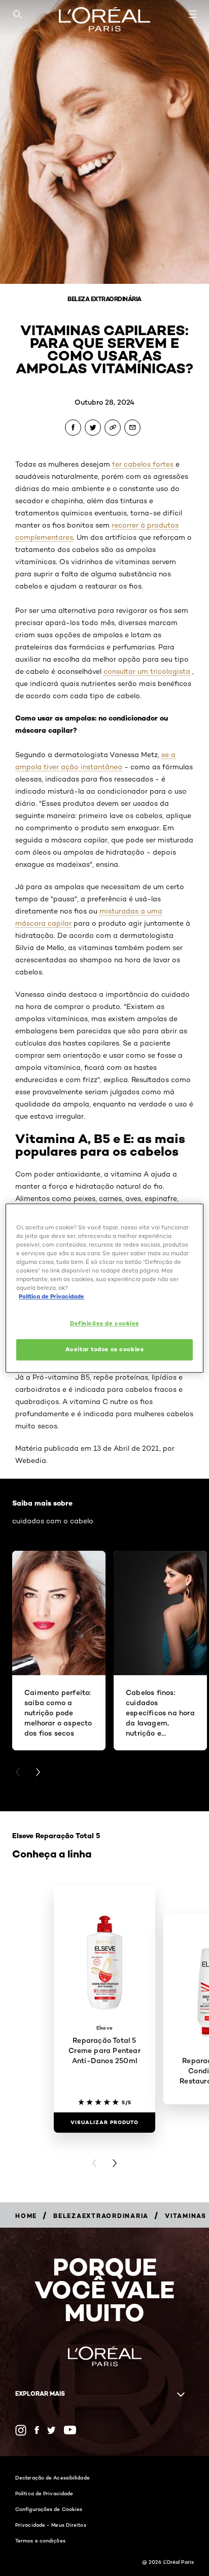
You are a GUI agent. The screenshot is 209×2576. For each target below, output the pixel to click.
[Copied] (113, 428)
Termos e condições (40, 2540)
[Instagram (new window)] (21, 2430)
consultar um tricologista (147, 671)
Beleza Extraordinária (104, 299)
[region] (104, 1288)
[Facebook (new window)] (37, 2430)
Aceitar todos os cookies (105, 1349)
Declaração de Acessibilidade (53, 2477)
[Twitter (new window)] (51, 2430)
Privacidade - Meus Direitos (51, 2525)
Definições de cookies (104, 1323)
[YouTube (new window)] (70, 2430)
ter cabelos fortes (143, 464)
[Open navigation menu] (193, 14)
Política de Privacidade (44, 2493)
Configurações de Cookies (49, 2509)
